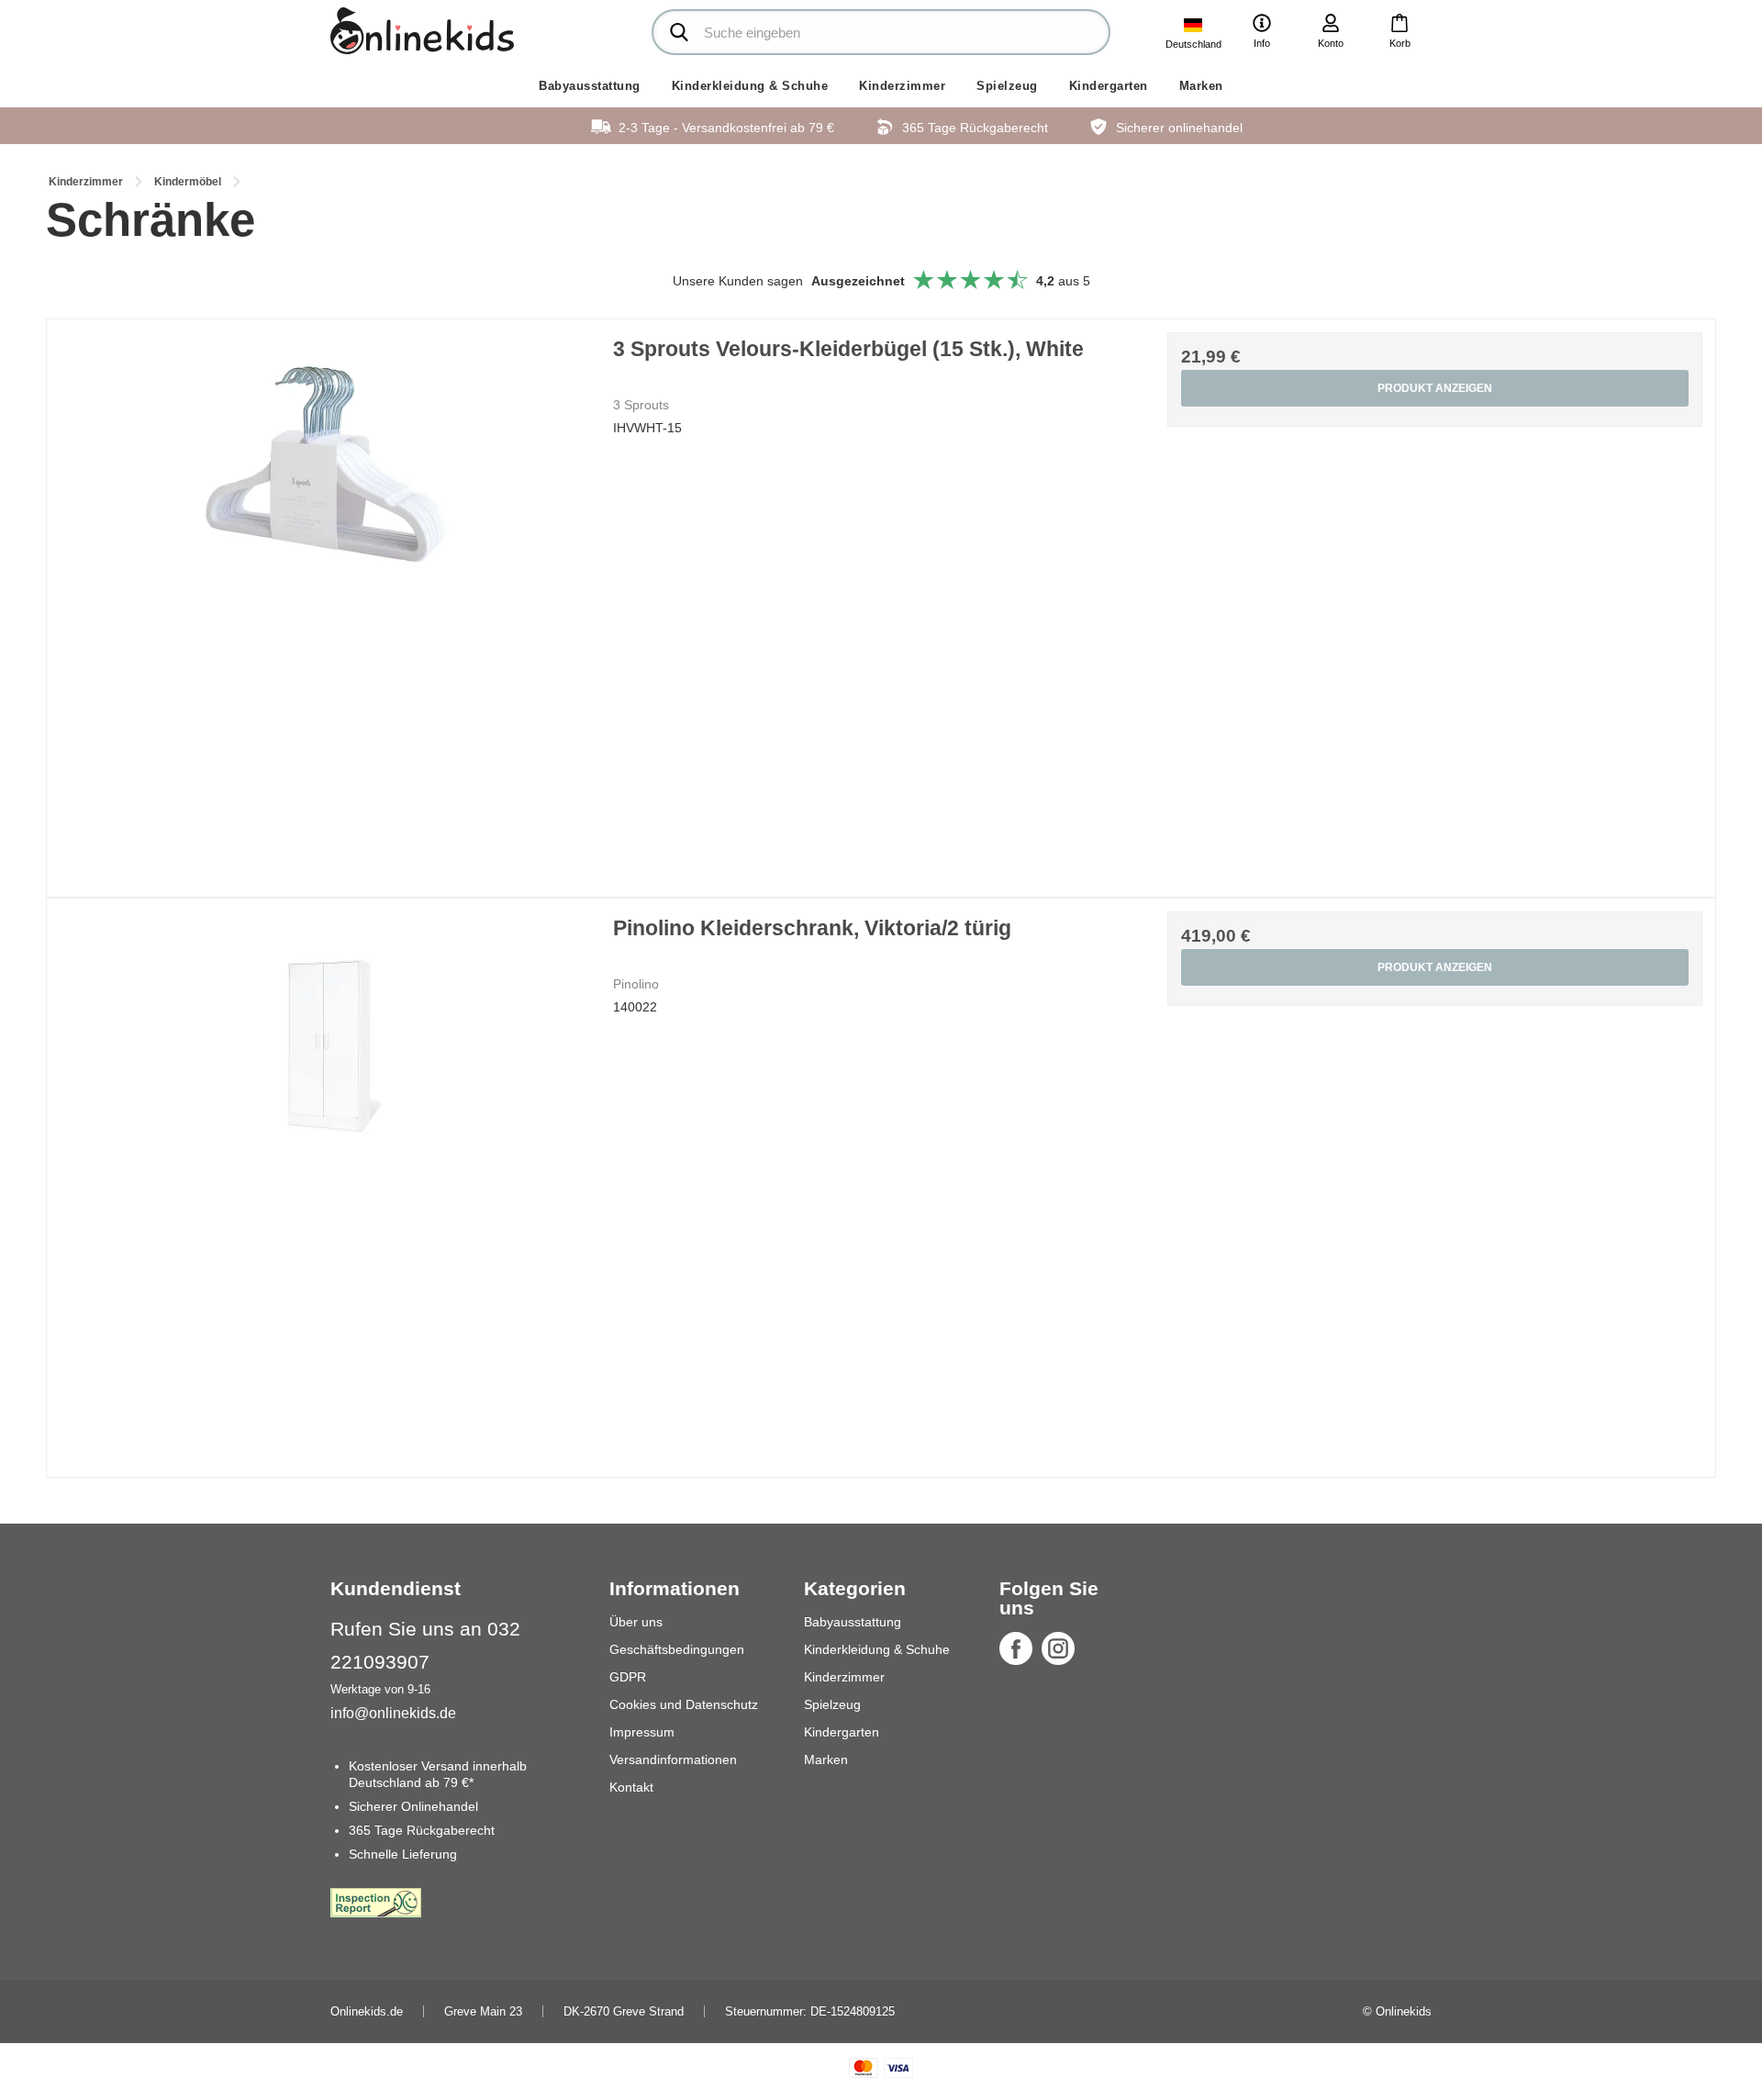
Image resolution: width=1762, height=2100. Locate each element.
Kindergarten (1109, 86)
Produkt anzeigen (1435, 388)
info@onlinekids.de (393, 1713)
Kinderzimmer (902, 86)
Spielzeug (1007, 86)
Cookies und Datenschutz (684, 1704)
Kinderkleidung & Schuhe (750, 86)
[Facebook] (1016, 1648)
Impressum (642, 1732)
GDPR (628, 1677)
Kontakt (631, 1787)
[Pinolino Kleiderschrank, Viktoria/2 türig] (327, 1179)
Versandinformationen (673, 1759)
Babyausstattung (590, 86)
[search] (881, 32)
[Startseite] (422, 31)
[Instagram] (1058, 1648)
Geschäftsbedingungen (677, 1649)
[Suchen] (679, 32)
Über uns (636, 1622)
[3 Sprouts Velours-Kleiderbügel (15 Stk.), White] (327, 600)
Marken (1201, 86)
